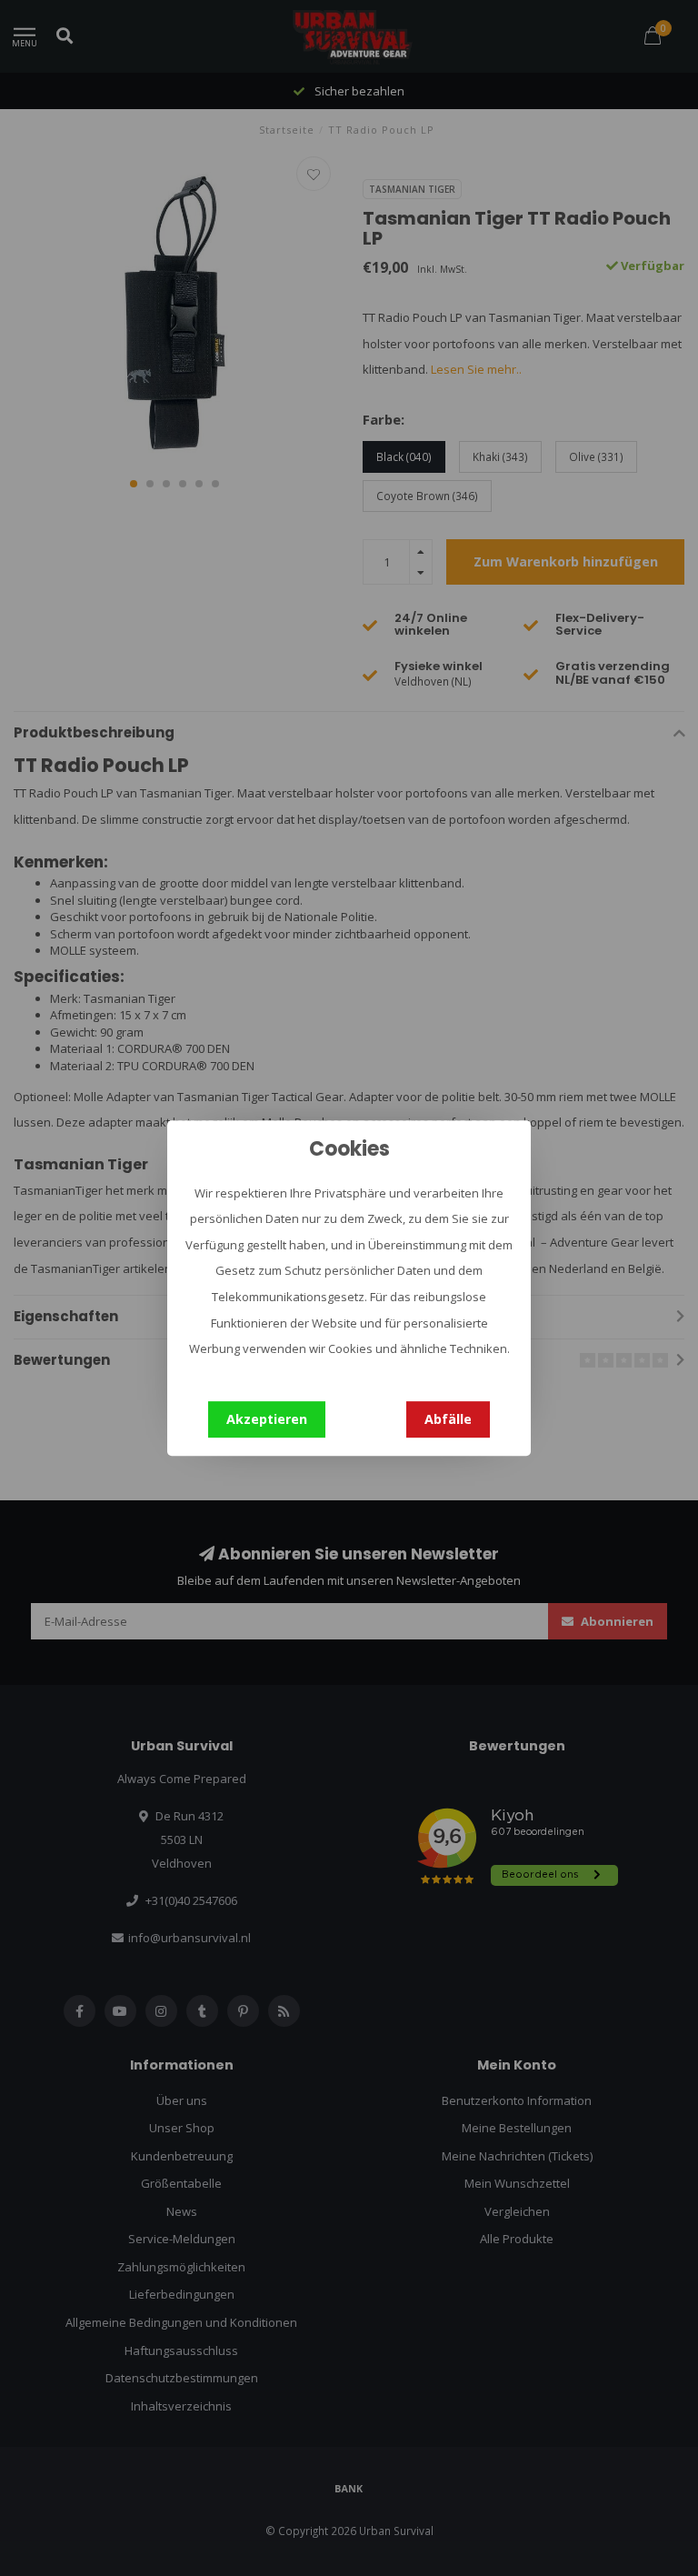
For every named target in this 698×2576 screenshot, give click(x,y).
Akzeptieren (267, 1419)
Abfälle (448, 1419)
